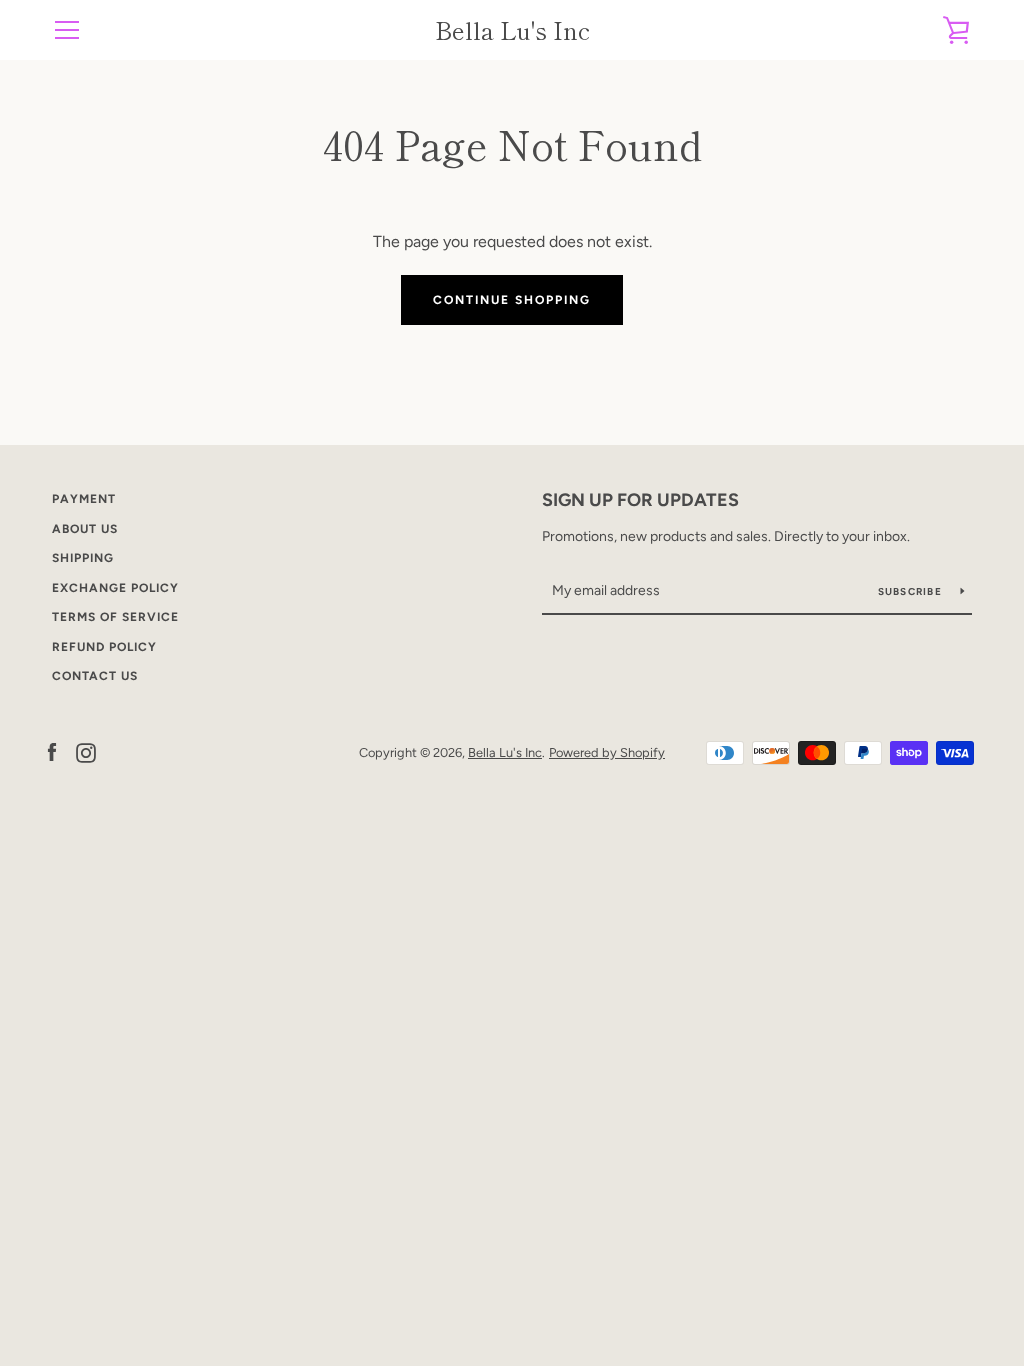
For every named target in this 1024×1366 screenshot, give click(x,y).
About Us (85, 529)
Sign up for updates (640, 500)
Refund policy (104, 647)
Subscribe (912, 591)
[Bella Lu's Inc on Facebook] (52, 751)
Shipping (83, 558)
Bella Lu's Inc (512, 30)
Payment (84, 499)
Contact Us (95, 676)
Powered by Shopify (607, 752)
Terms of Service (115, 617)
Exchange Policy (115, 588)
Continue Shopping (512, 300)
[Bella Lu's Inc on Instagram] (86, 751)
